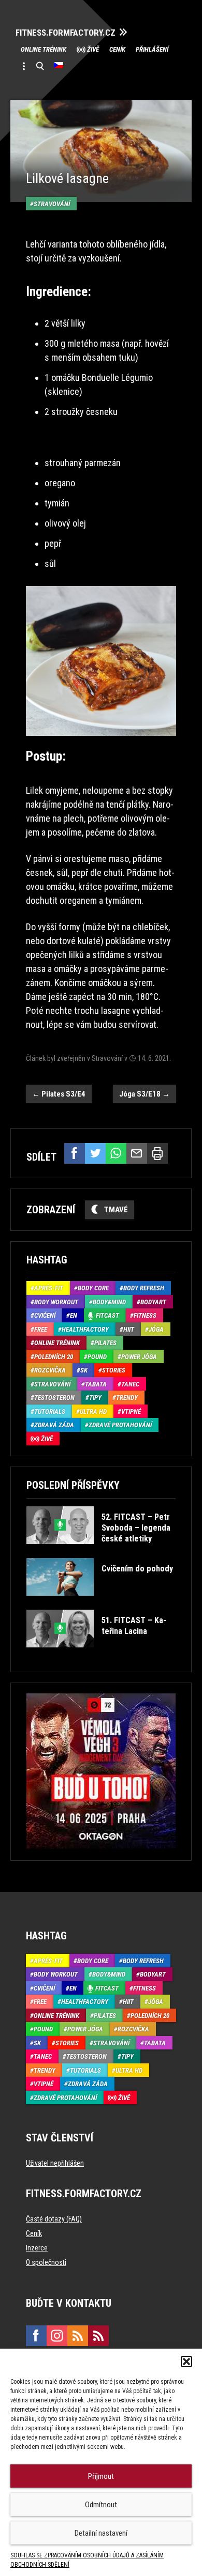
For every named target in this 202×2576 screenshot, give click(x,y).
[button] (186, 2362)
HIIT (129, 1329)
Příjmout (101, 2476)
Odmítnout (101, 2505)
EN (74, 1315)
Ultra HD (93, 1412)
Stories (114, 1370)
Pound (97, 1357)
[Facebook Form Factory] (36, 2336)
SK (84, 1370)
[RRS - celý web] (78, 2336)
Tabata (96, 1384)
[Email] (137, 1153)
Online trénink (44, 49)
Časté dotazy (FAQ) (54, 2219)
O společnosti (46, 2262)
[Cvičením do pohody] (100, 1603)
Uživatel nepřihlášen (55, 2163)
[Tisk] (157, 1153)
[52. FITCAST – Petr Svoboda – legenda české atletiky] (100, 1552)
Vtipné (131, 1412)
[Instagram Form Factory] (57, 2336)
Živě (93, 49)
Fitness (145, 1315)
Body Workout (56, 1302)
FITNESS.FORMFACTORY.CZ (66, 33)
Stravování (52, 204)
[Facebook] (75, 1153)
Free (41, 1329)
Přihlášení (152, 49)
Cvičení (45, 1315)
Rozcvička (50, 1370)
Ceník (117, 49)
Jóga (156, 1329)
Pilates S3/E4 (59, 1094)
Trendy (127, 1398)
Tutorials (50, 1412)
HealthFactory (85, 1329)
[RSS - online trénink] (98, 2336)
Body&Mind (109, 1302)
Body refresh (144, 1288)
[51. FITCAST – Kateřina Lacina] (100, 1655)
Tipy (95, 1398)
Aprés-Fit (49, 1288)
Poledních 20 (54, 1357)
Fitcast (107, 1315)
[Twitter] (95, 1153)
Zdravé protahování (120, 1425)
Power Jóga (139, 1357)
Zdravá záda (54, 1425)
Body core (93, 1288)
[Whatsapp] (116, 1153)
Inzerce (37, 2248)
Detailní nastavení (101, 2533)
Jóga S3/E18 (145, 1094)
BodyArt (153, 1302)
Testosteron (54, 1398)
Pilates (105, 1343)
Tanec (130, 1384)
